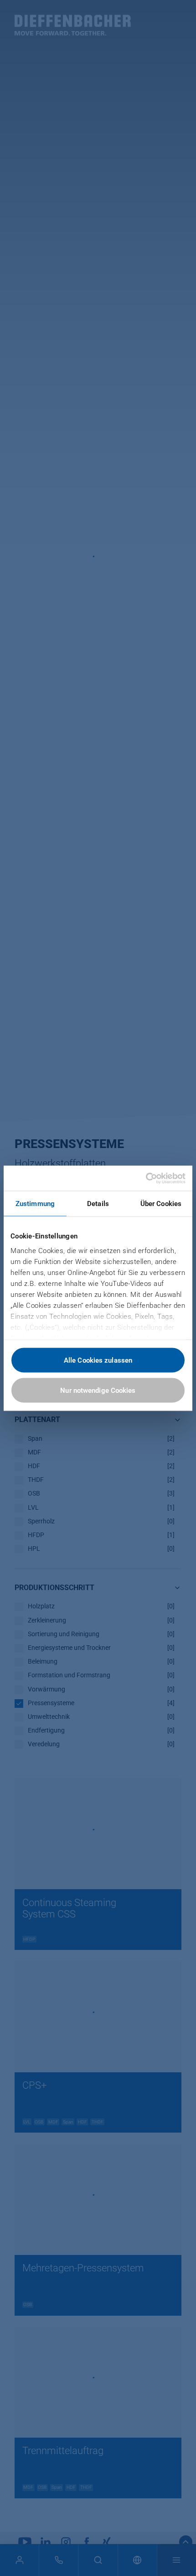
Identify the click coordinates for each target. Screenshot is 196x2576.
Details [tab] (98, 1204)
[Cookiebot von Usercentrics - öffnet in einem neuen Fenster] (146, 1178)
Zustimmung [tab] (35, 1204)
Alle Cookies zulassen (98, 1360)
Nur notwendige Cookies (98, 1390)
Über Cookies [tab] (161, 1204)
